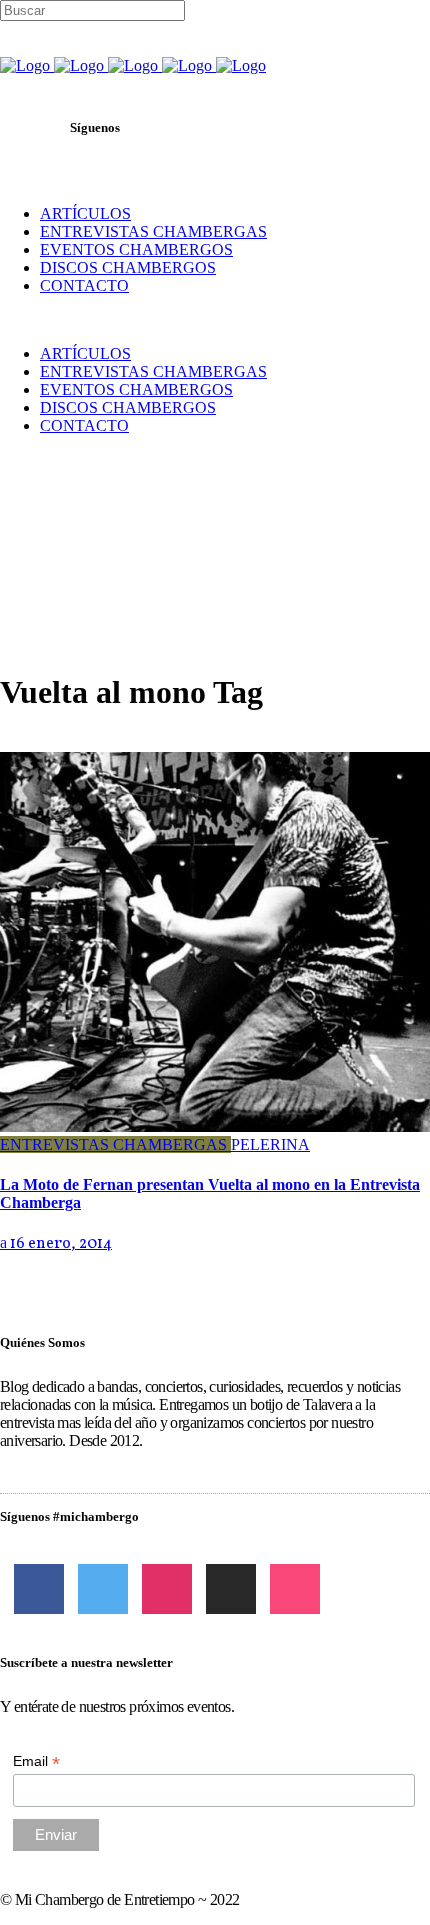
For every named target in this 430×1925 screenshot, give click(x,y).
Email (36, 1761)
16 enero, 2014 (59, 1244)
